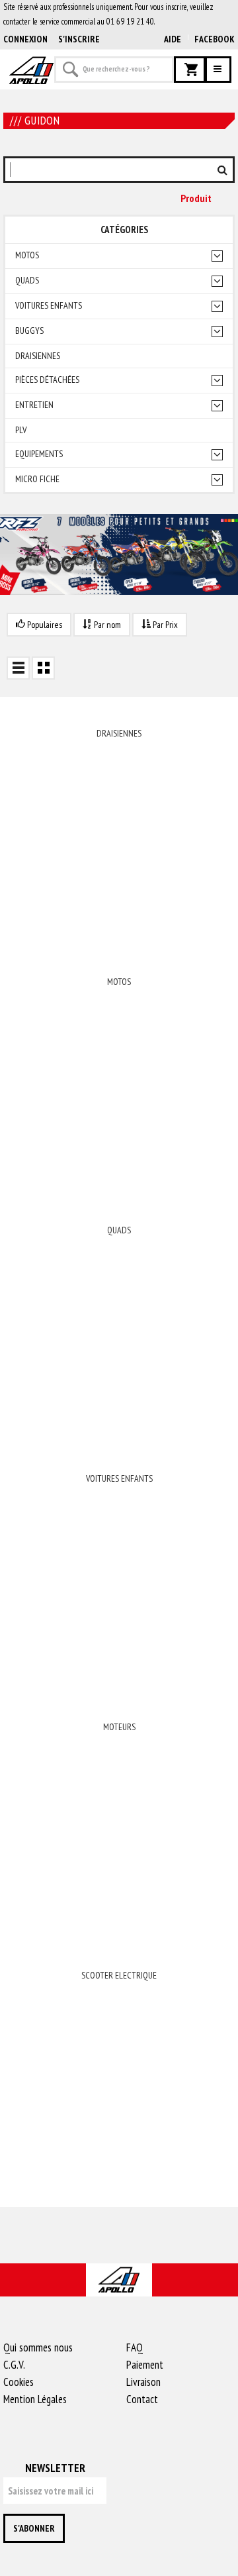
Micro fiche (37, 479)
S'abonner (34, 2528)
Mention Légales (35, 2399)
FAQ (135, 2347)
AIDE (173, 39)
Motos (27, 255)
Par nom (106, 625)
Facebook (215, 39)
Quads (27, 281)
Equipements (39, 454)
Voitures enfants (49, 306)
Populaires (44, 625)
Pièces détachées (47, 380)
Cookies (19, 2382)
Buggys (29, 331)
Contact (142, 2399)
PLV (21, 430)
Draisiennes (38, 356)
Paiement (145, 2365)
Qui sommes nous (38, 2347)
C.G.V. (14, 2365)
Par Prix (164, 625)
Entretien (34, 405)
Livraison (143, 2382)
